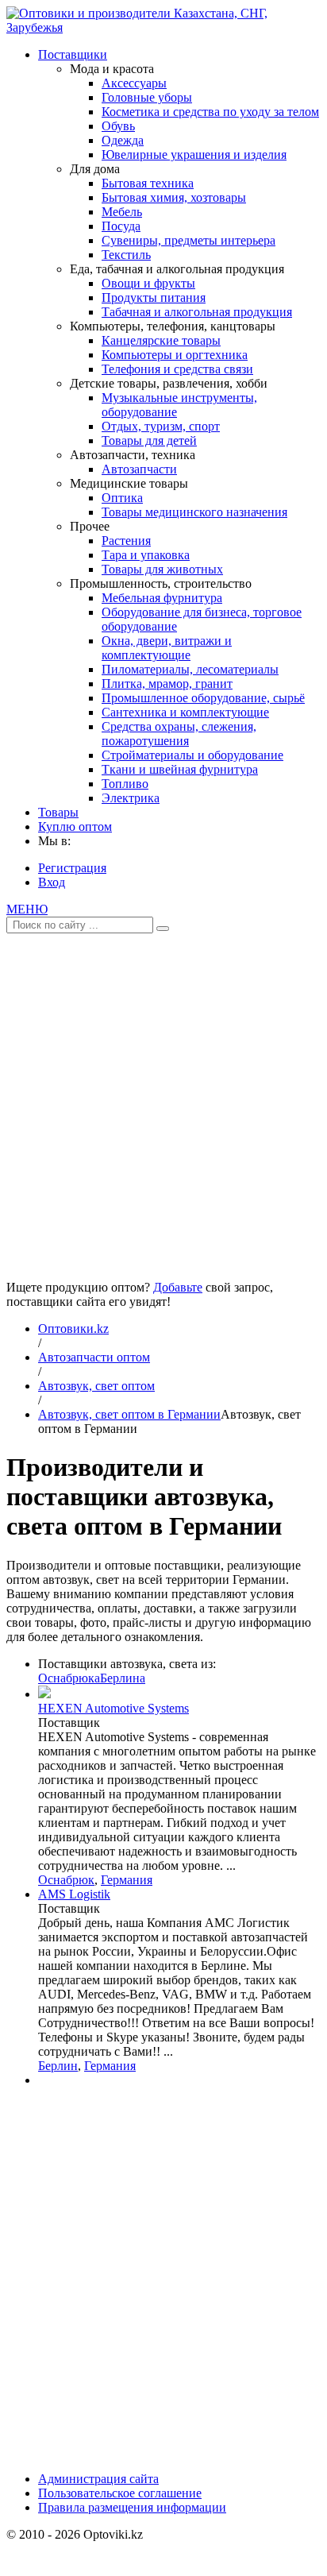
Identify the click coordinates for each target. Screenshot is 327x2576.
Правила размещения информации (132, 2507)
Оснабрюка (69, 1678)
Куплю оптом (75, 826)
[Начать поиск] (163, 929)
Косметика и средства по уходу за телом (210, 112)
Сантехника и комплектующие (185, 712)
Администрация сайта (98, 2479)
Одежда (123, 140)
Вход (52, 882)
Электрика (131, 798)
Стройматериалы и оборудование (192, 755)
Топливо (125, 784)
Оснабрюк (66, 1880)
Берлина (123, 1678)
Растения (126, 541)
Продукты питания (154, 297)
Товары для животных (162, 569)
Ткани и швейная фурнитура (180, 769)
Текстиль (126, 255)
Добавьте (178, 1287)
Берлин (58, 2066)
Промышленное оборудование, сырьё (203, 698)
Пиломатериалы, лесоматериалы (190, 669)
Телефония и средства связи (177, 369)
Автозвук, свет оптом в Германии (129, 1414)
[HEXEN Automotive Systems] (44, 1694)
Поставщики (73, 54)
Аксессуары (134, 83)
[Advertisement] (163, 1101)
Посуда (121, 226)
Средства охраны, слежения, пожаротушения (179, 734)
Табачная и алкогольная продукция (197, 312)
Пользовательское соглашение (120, 2493)
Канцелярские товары (161, 340)
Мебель (122, 212)
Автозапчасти (139, 469)
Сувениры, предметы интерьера (189, 240)
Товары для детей (149, 440)
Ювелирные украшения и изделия (194, 154)
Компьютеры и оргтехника (175, 355)
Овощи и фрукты (148, 283)
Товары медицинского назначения (194, 512)
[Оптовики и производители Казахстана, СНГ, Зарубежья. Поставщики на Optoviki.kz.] (163, 27)
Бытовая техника (148, 183)
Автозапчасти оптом (94, 1357)
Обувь (118, 126)
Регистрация (72, 868)
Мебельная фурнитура (162, 598)
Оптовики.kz (73, 1329)
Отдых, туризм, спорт (161, 426)
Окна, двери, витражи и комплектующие (167, 648)
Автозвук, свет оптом (96, 1386)
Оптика (122, 498)
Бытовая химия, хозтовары (174, 197)
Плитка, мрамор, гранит (167, 684)
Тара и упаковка (146, 555)
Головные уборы (147, 97)
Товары (58, 812)
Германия (127, 1880)
